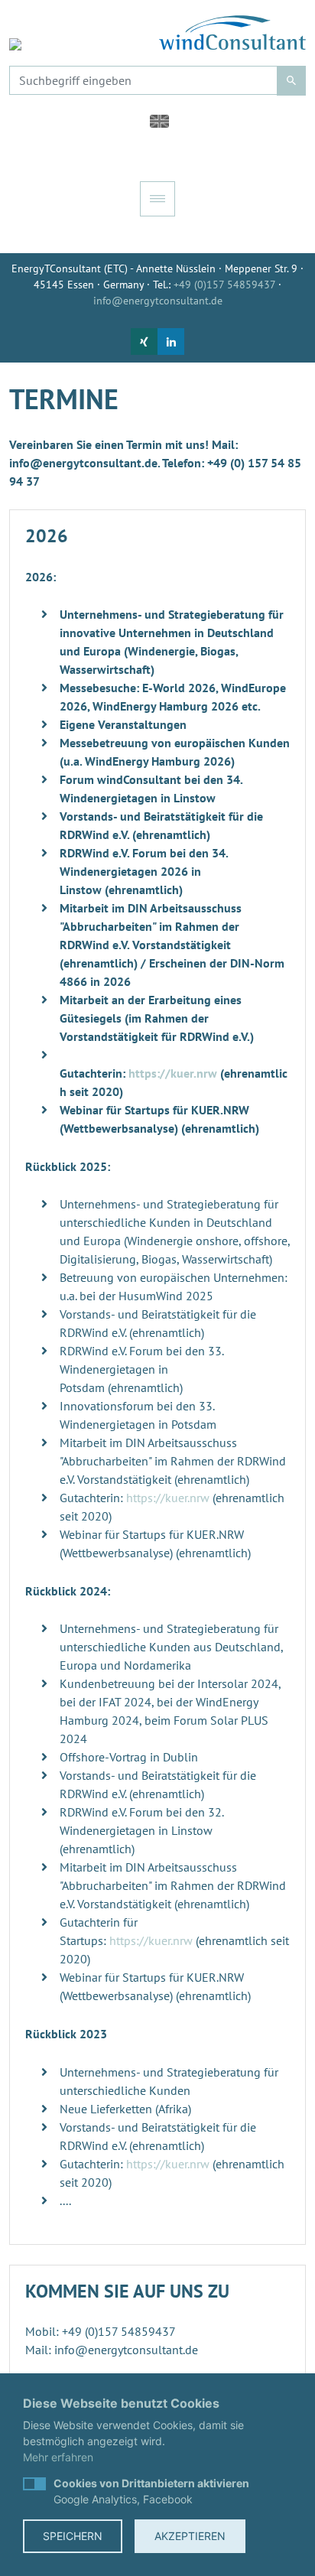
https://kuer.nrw (173, 1073)
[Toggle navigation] (157, 199)
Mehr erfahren (58, 2457)
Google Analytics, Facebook (151, 2491)
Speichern (73, 2536)
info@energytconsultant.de (158, 301)
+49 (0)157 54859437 (224, 285)
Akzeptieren (190, 2536)
